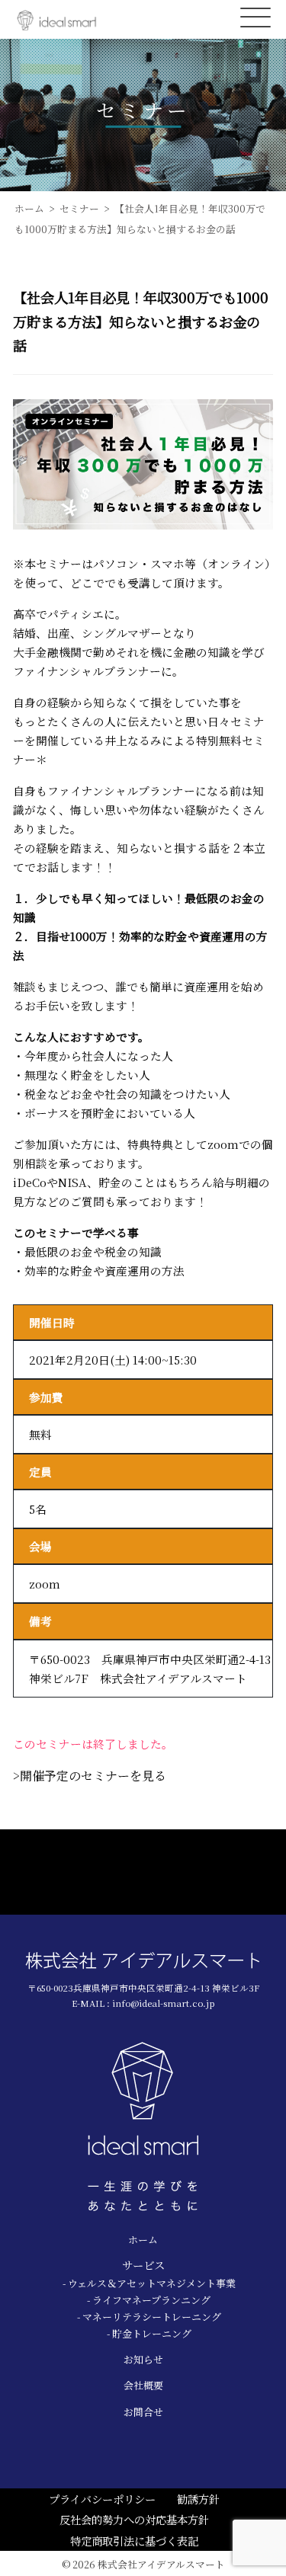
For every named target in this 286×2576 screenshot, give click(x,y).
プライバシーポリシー (102, 2499)
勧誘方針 (198, 2499)
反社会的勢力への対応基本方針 (134, 2519)
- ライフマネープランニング (149, 2300)
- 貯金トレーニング (149, 2333)
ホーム (143, 2240)
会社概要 (143, 2385)
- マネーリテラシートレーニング (149, 2317)
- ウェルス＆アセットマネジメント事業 (149, 2283)
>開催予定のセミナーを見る (90, 1776)
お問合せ (143, 2412)
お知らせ (143, 2359)
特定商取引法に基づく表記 (134, 2541)
